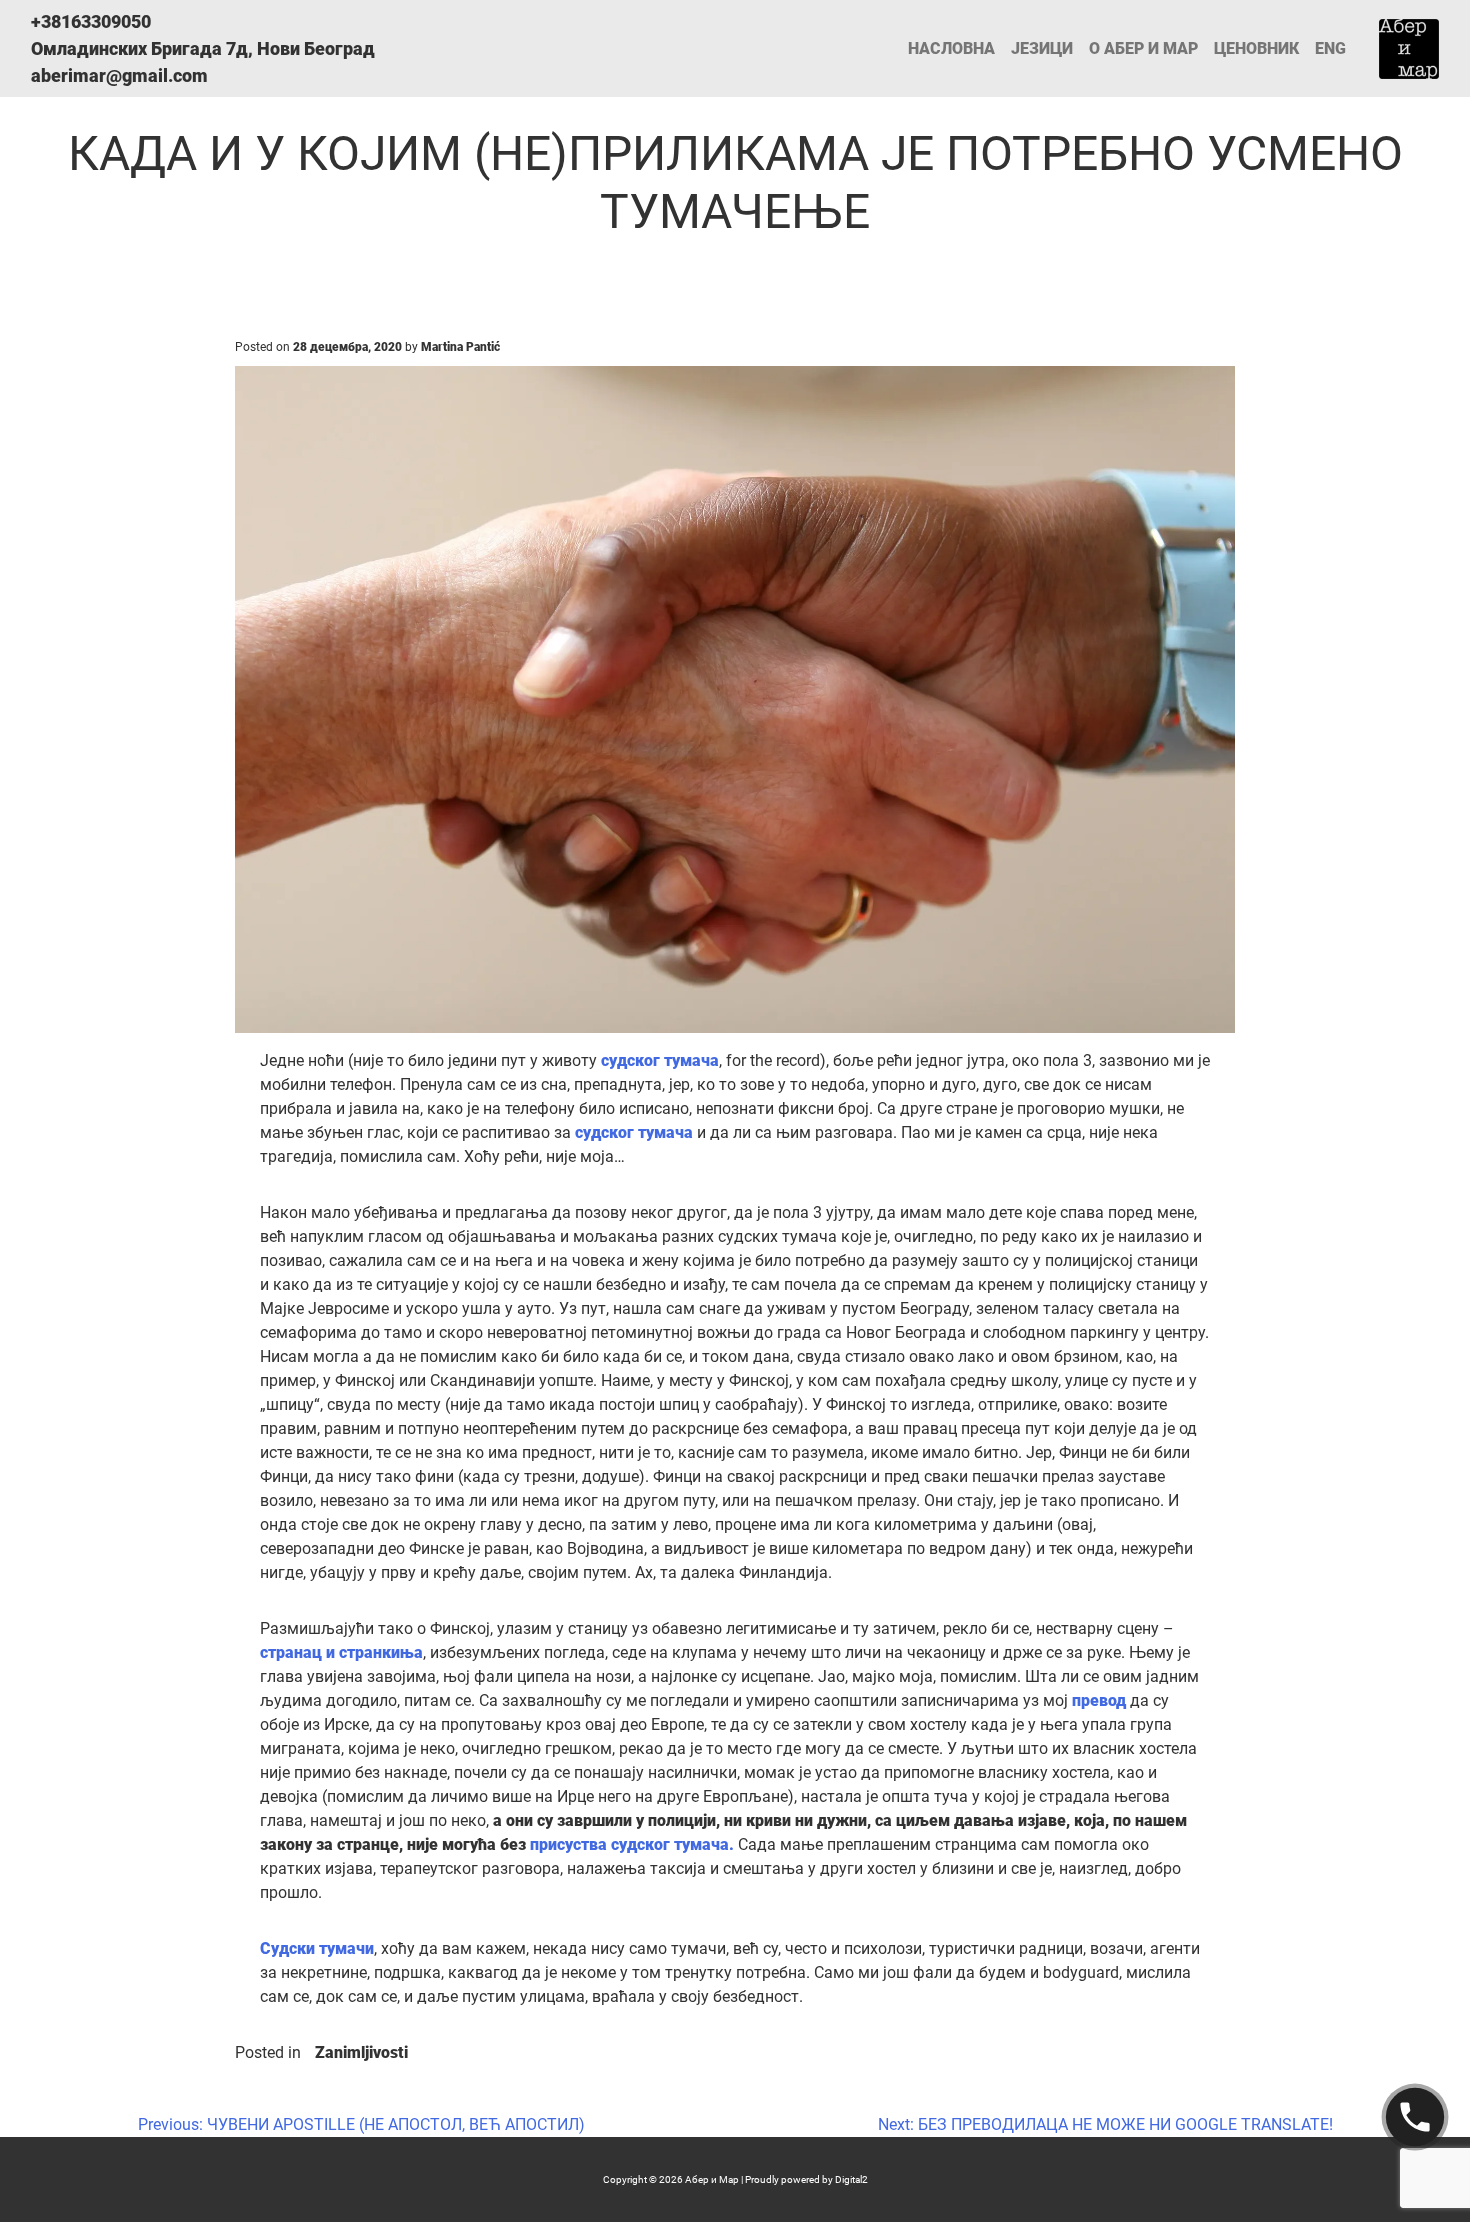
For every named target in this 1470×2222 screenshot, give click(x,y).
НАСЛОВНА (951, 48)
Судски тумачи (317, 1948)
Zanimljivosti (361, 2052)
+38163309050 (91, 21)
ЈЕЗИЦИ (1042, 48)
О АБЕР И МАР (1143, 48)
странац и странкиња (341, 1652)
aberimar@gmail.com (119, 75)
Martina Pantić (460, 347)
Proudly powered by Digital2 (806, 2179)
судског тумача (660, 1060)
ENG (1330, 48)
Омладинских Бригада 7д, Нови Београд (203, 48)
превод (1101, 1700)
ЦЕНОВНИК (1256, 48)
